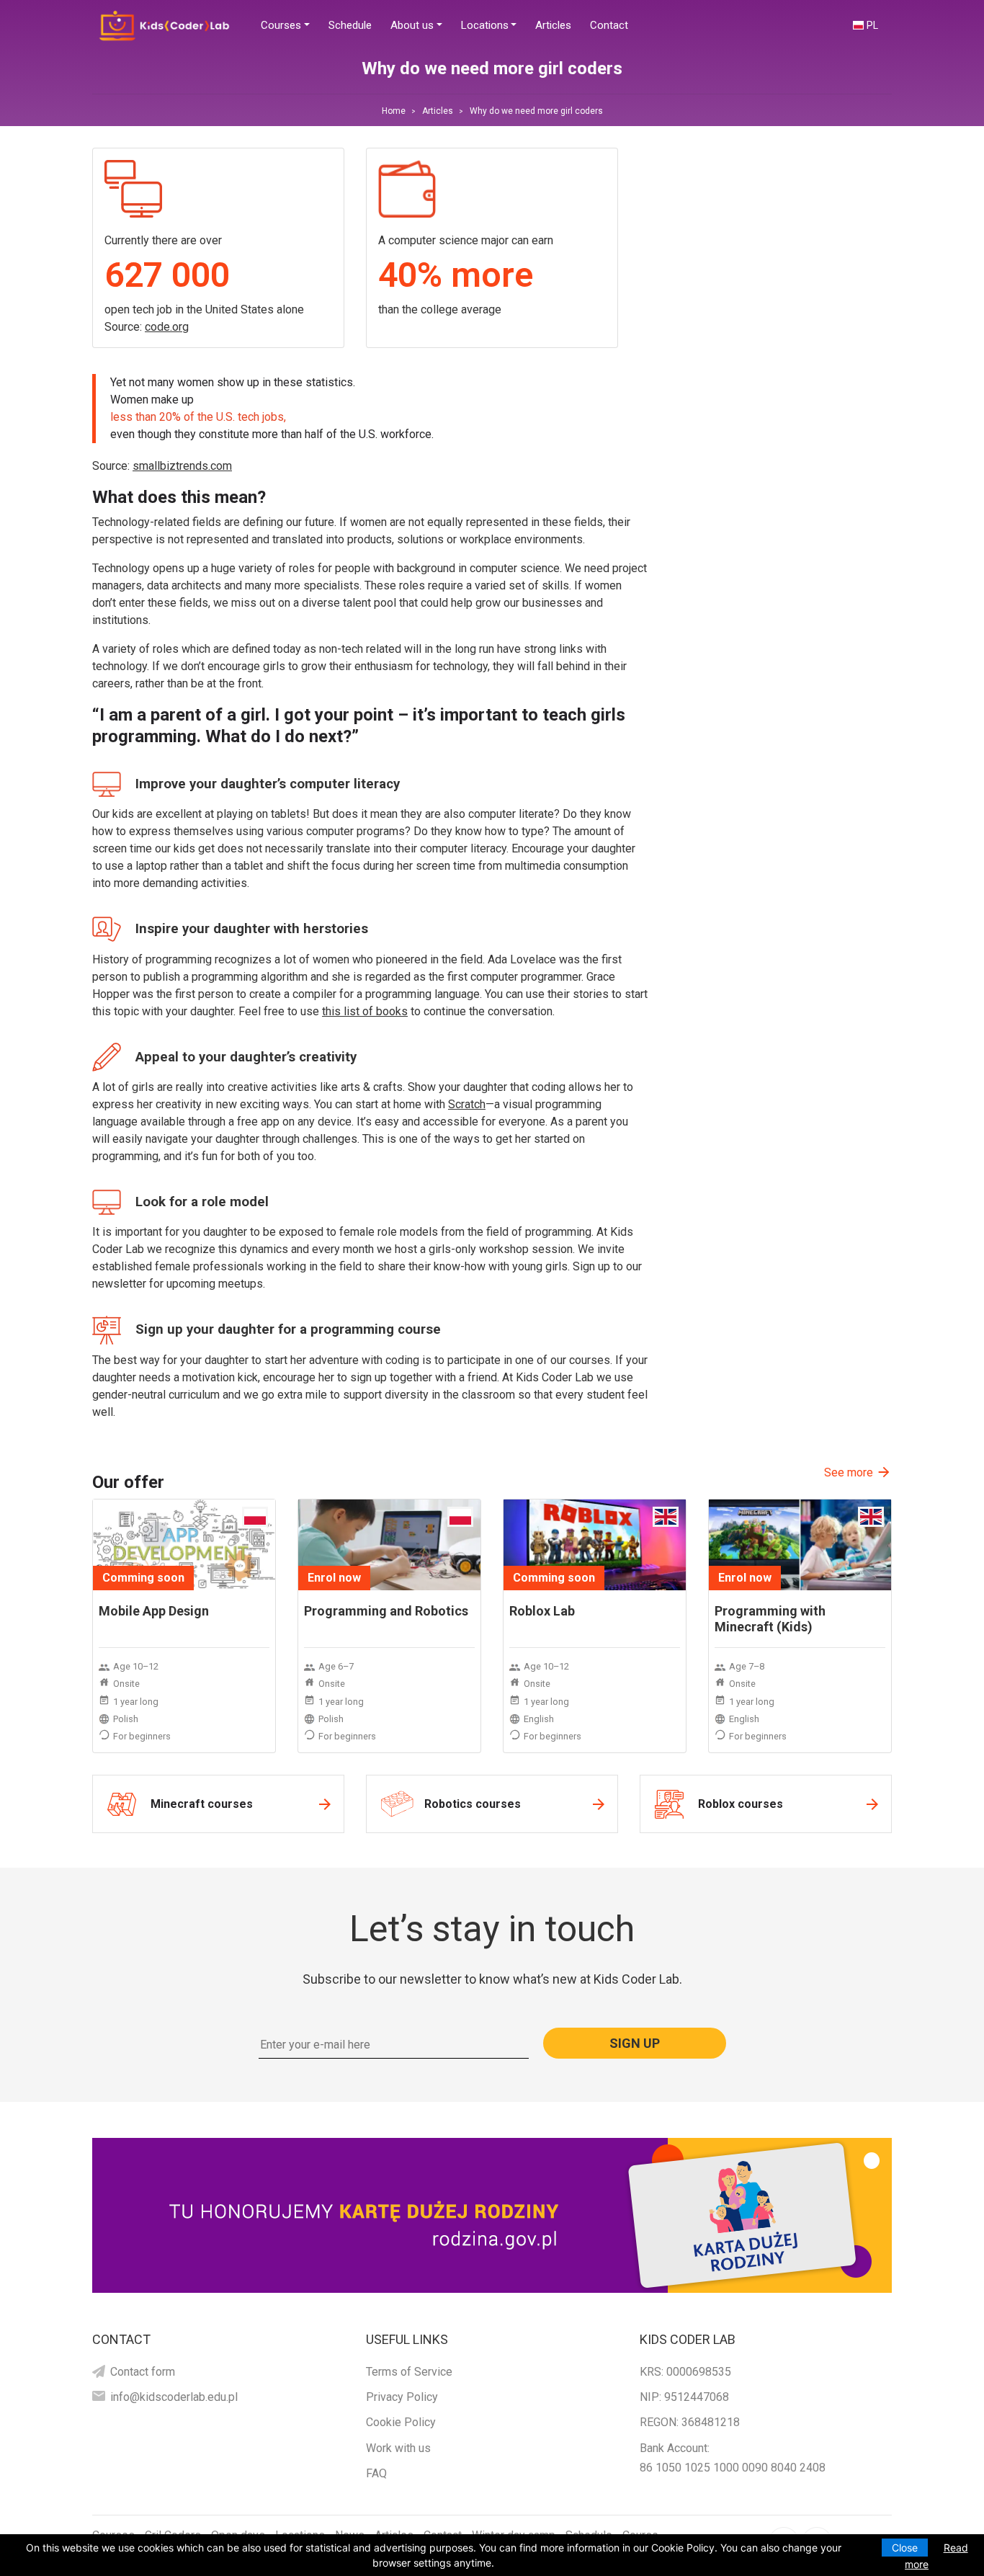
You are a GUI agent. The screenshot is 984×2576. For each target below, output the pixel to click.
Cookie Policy (401, 2422)
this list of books (365, 1011)
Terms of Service (409, 2372)
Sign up (635, 2043)
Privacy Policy (402, 2397)
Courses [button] (281, 25)
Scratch (467, 1104)
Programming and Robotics (386, 1611)
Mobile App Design (154, 1611)
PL (872, 25)
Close (905, 2548)
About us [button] (412, 25)
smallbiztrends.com (182, 466)
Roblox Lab (542, 1611)
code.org (167, 327)
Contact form (143, 2372)
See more (849, 1472)
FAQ (376, 2473)
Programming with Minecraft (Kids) (770, 1619)
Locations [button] (485, 25)
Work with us (398, 2448)
